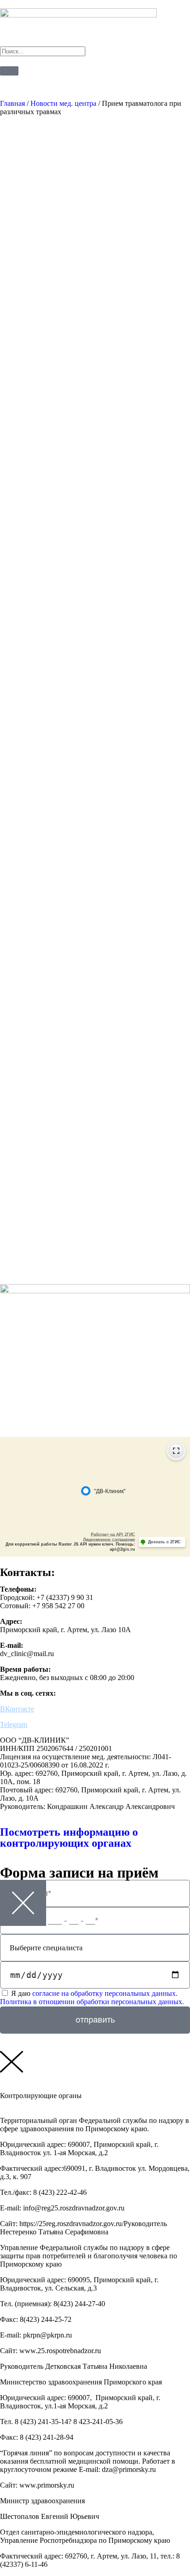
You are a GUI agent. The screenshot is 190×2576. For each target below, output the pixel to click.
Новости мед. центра (63, 103)
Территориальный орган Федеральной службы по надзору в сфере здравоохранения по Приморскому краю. (95, 2125)
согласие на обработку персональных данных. (105, 1993)
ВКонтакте (17, 1709)
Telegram (14, 1724)
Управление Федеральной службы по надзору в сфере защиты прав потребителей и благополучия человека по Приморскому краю (89, 2256)
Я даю (92, 1997)
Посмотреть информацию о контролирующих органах (69, 1838)
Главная (12, 103)
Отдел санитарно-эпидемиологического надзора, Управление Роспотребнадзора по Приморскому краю (85, 2536)
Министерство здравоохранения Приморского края (81, 2382)
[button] (95, 2125)
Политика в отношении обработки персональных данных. (92, 2002)
